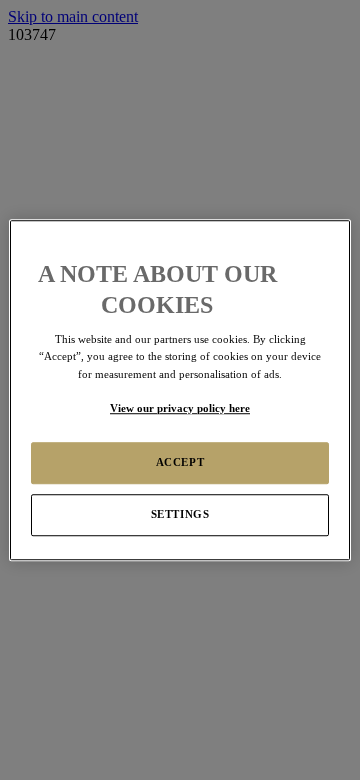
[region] (180, 390)
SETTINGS (180, 514)
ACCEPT (180, 462)
